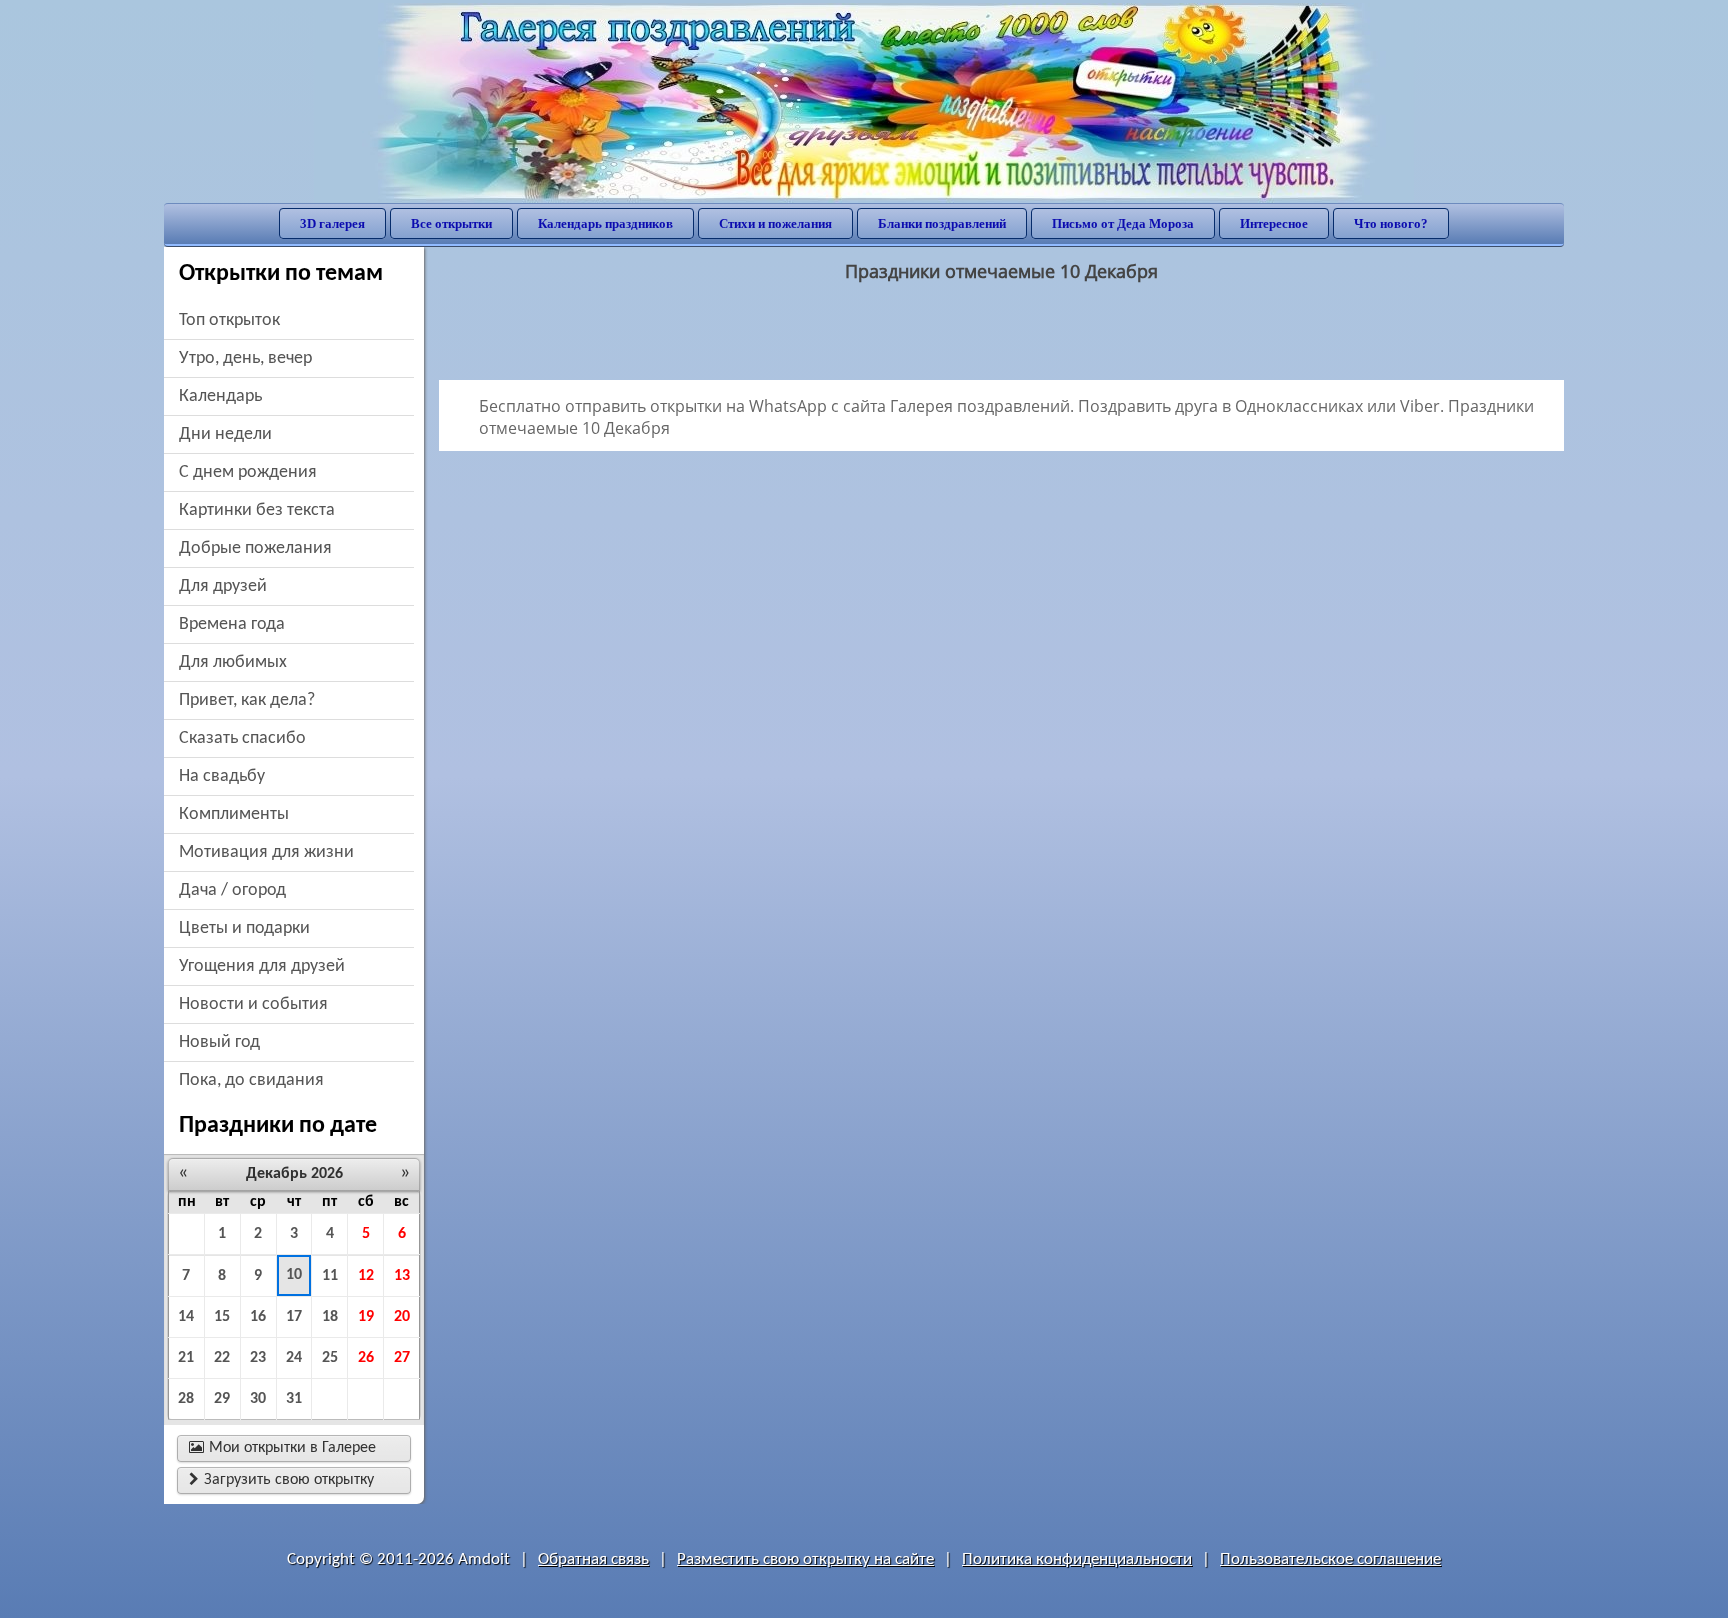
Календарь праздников (605, 223)
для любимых (233, 662)
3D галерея (332, 223)
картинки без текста (257, 510)
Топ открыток (229, 320)
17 (294, 1317)
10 (294, 1275)
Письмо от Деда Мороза (1123, 223)
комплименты (234, 814)
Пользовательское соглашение (1330, 1559)
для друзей (223, 586)
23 (258, 1358)
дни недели (225, 434)
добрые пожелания (255, 548)
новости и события (253, 1004)
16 (258, 1317)
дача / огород (232, 890)
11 (330, 1276)
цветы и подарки (244, 928)
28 (186, 1399)
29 (222, 1399)
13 (402, 1276)
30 (258, 1399)
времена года (232, 624)
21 (186, 1358)
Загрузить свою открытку (281, 1480)
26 (366, 1358)
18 (330, 1317)
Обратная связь (593, 1559)
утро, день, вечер (245, 358)
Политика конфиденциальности (1077, 1559)
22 (222, 1358)
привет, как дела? (247, 700)
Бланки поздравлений (942, 223)
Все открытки (451, 223)
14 (186, 1317)
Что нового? (1391, 223)
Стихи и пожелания (775, 223)
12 (366, 1276)
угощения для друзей (262, 966)
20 (402, 1317)
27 (402, 1358)
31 (294, 1399)
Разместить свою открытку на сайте (805, 1559)
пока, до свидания (251, 1080)
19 (366, 1317)
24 (294, 1358)
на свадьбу (222, 776)
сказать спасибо (242, 738)
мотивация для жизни (266, 852)
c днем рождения (248, 472)
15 (222, 1317)
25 (330, 1358)
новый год (219, 1042)
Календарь (220, 396)
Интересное (1274, 223)
